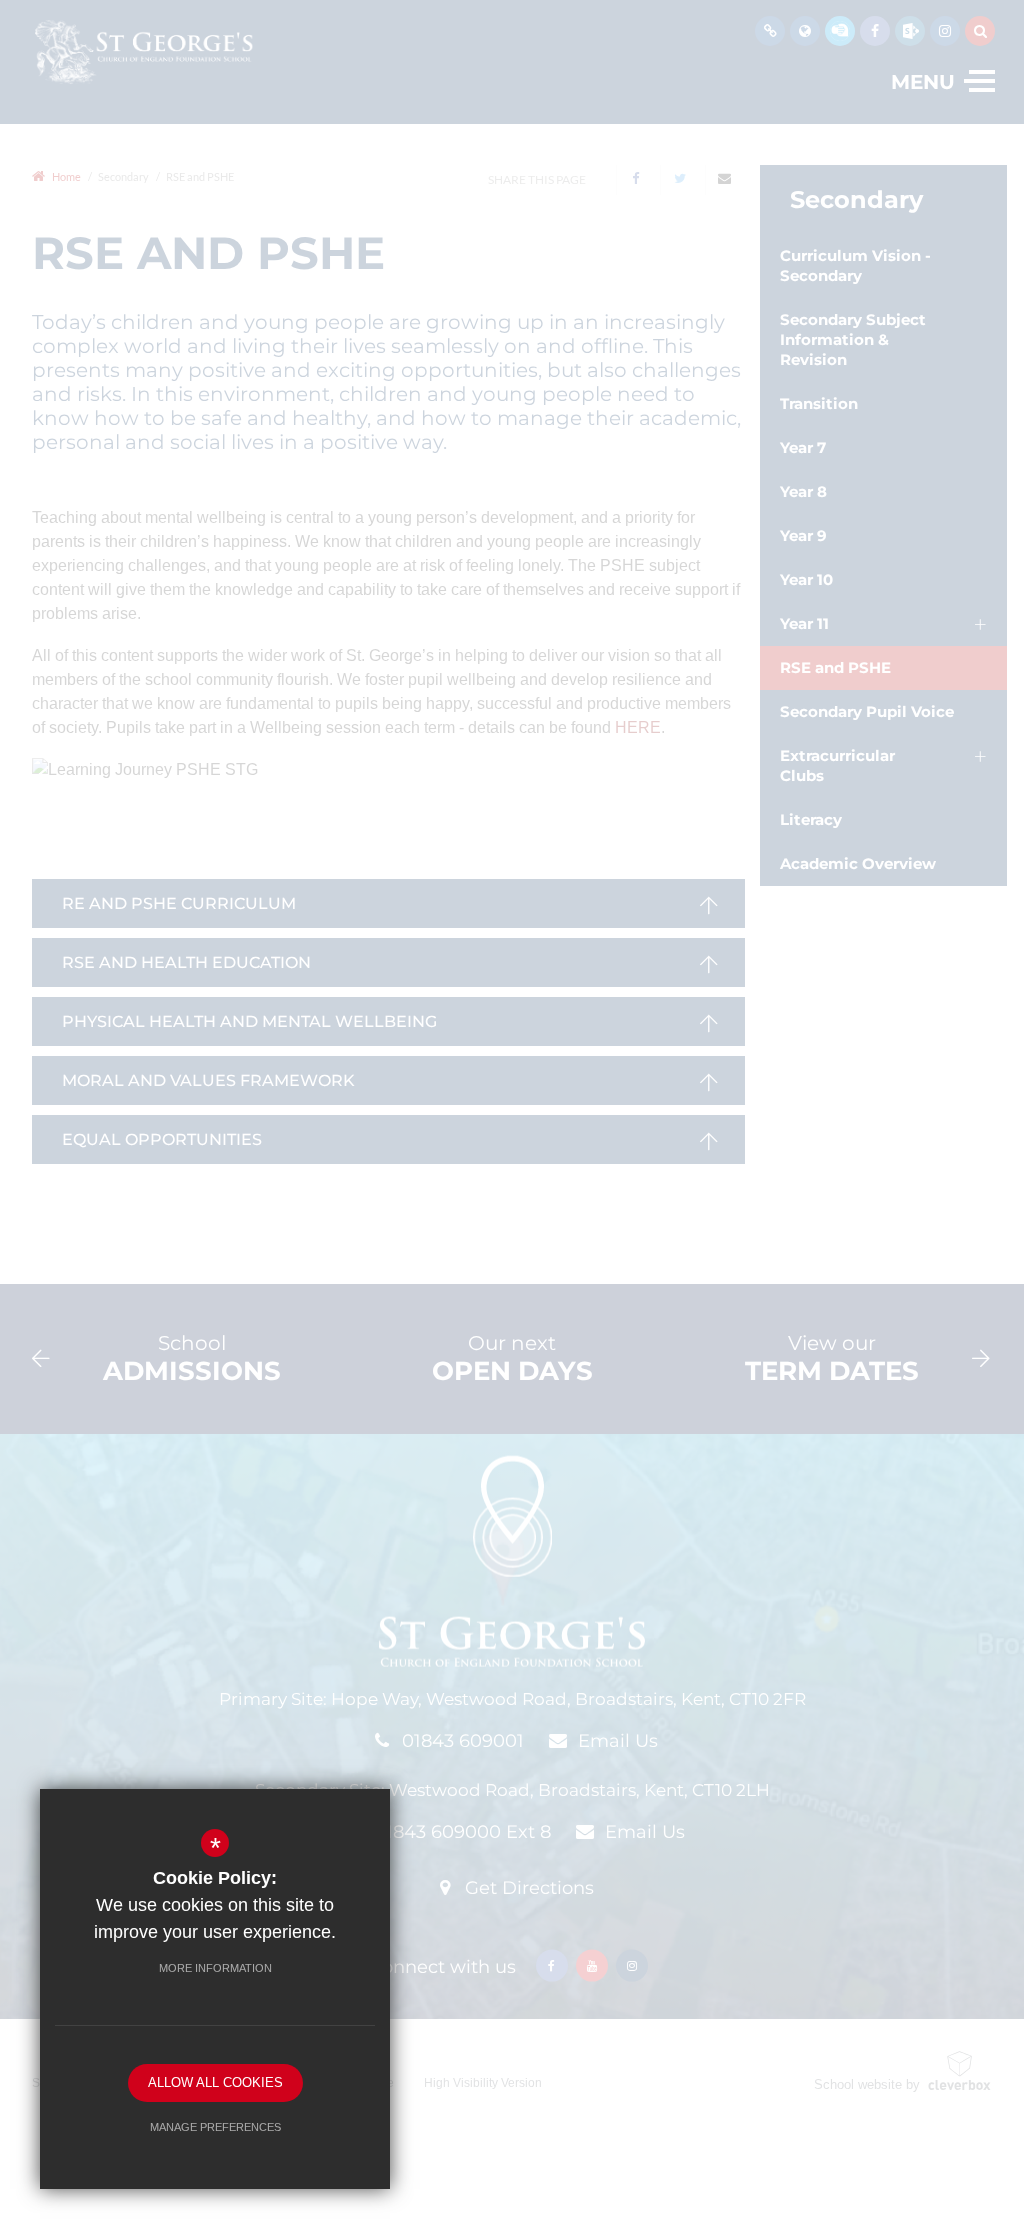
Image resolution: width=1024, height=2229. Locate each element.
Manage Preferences (215, 2127)
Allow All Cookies (215, 2082)
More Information (215, 1968)
